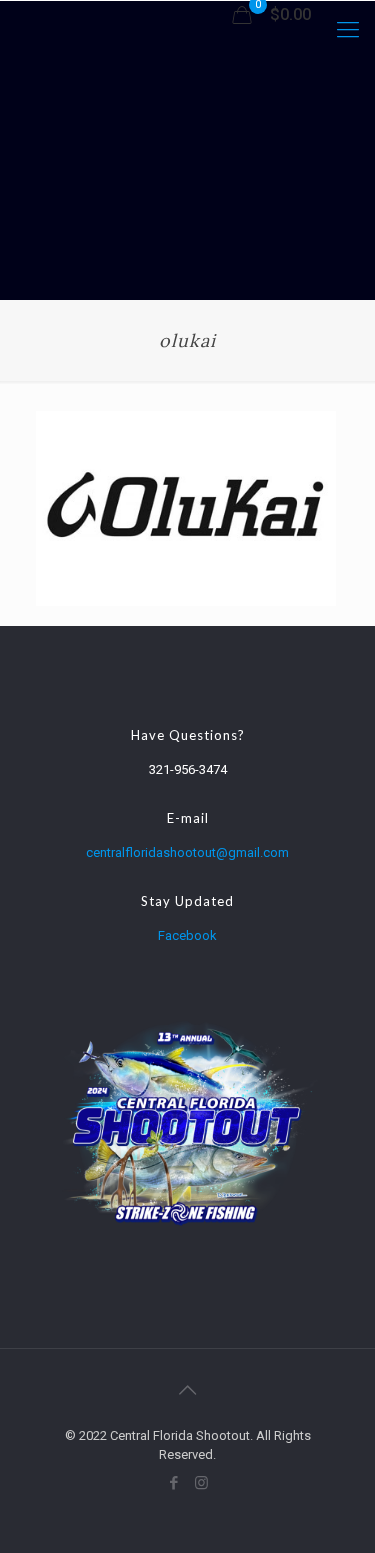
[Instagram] (201, 1483)
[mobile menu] (348, 30)
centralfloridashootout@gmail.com (187, 852)
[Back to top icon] (188, 1390)
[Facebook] (174, 1483)
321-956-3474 (188, 769)
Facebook (187, 935)
